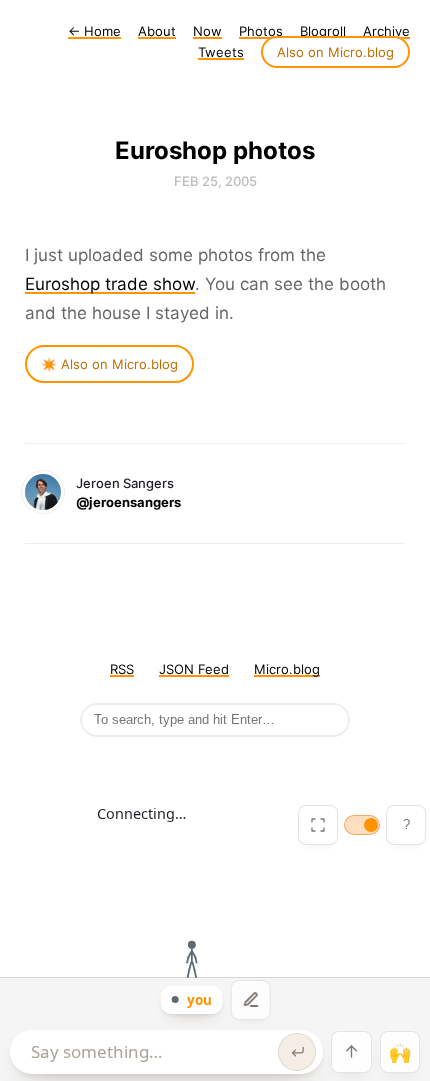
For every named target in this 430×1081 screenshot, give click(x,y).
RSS (122, 669)
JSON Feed (194, 669)
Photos (261, 31)
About (157, 31)
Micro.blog (287, 669)
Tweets (221, 52)
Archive (386, 31)
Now (207, 31)
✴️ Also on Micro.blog (109, 364)
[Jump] (351, 1052)
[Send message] (297, 1052)
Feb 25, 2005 (215, 181)
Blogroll (323, 31)
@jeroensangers (128, 502)
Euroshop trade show (110, 284)
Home (94, 31)
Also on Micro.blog (335, 52)
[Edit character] (251, 1000)
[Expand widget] (318, 825)
